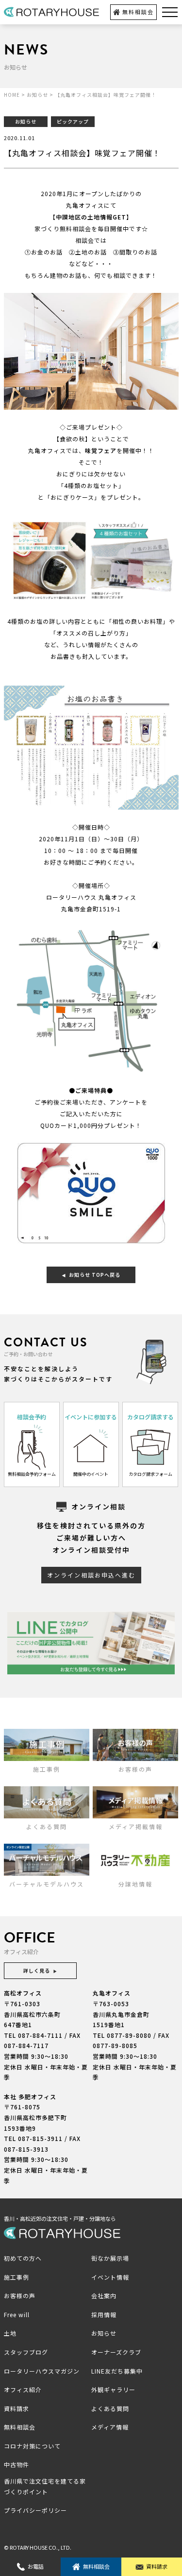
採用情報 (104, 2314)
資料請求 (157, 2566)
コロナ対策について (32, 2446)
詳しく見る (37, 1970)
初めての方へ (23, 2258)
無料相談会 (138, 12)
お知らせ (104, 2333)
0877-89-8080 (129, 2035)
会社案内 (104, 2295)
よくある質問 (110, 2408)
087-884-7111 (40, 2035)
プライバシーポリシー (35, 2510)
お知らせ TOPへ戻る (95, 1275)
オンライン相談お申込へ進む (91, 1575)
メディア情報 (110, 2427)
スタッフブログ (26, 2352)
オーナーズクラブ (116, 2352)
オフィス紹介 (23, 2389)
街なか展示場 (110, 2258)
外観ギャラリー (113, 2389)
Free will (17, 2314)
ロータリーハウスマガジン (42, 2371)
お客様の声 (20, 2295)
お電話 (36, 2566)
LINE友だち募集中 (117, 2371)
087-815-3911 (40, 2138)
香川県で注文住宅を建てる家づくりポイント (45, 2486)
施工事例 (17, 2277)
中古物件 (17, 2464)
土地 (10, 2333)
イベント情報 (110, 2277)
